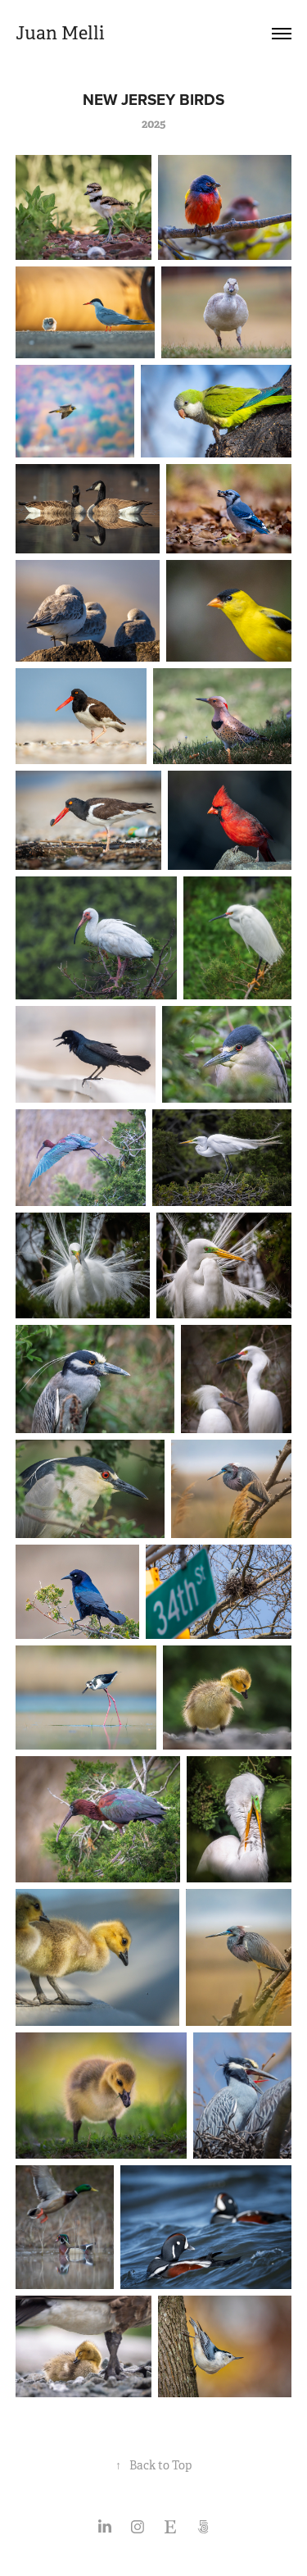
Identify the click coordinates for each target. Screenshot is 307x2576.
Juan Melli (60, 33)
